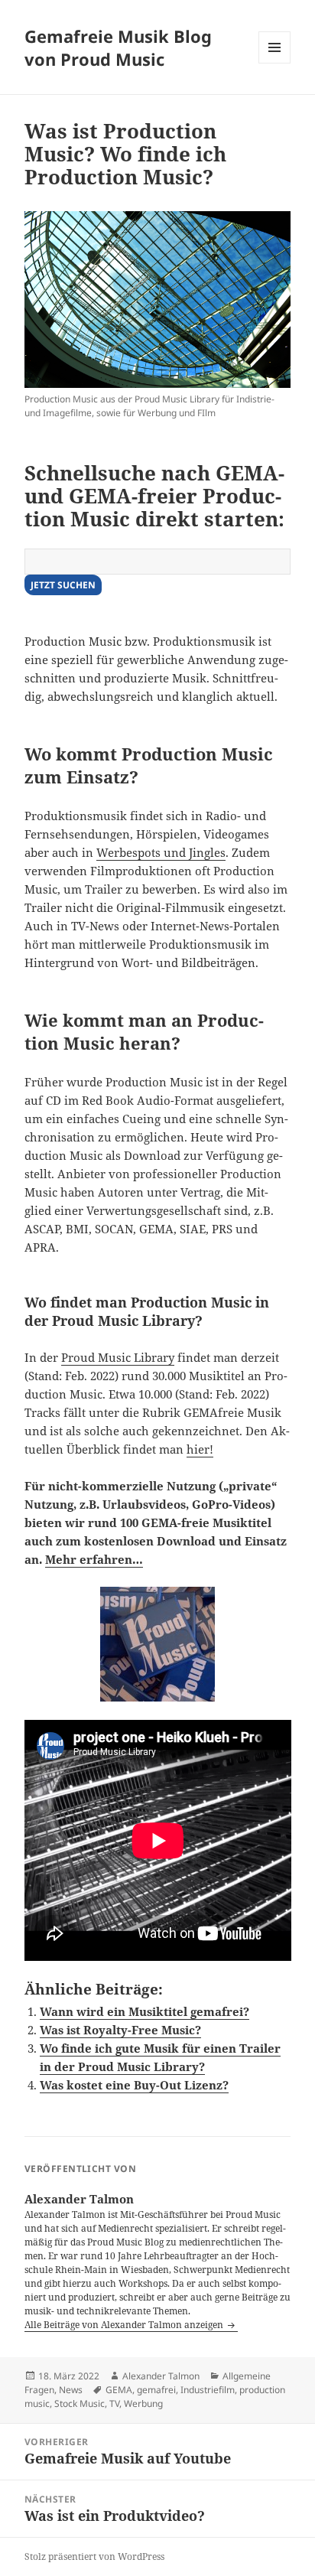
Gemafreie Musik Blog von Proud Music (118, 47)
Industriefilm (208, 2390)
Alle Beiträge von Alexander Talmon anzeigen (125, 2325)
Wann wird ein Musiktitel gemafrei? (145, 2011)
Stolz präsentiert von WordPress (94, 2556)
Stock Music (80, 2403)
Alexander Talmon (161, 2376)
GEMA (119, 2390)
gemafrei (156, 2390)
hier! (200, 1449)
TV (114, 2403)
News (71, 2390)
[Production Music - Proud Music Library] (158, 300)
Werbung (143, 2403)
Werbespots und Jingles (161, 852)
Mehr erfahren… (94, 1559)
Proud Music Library (118, 1357)
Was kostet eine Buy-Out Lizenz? (134, 2085)
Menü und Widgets (275, 63)
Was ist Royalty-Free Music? (120, 2030)
